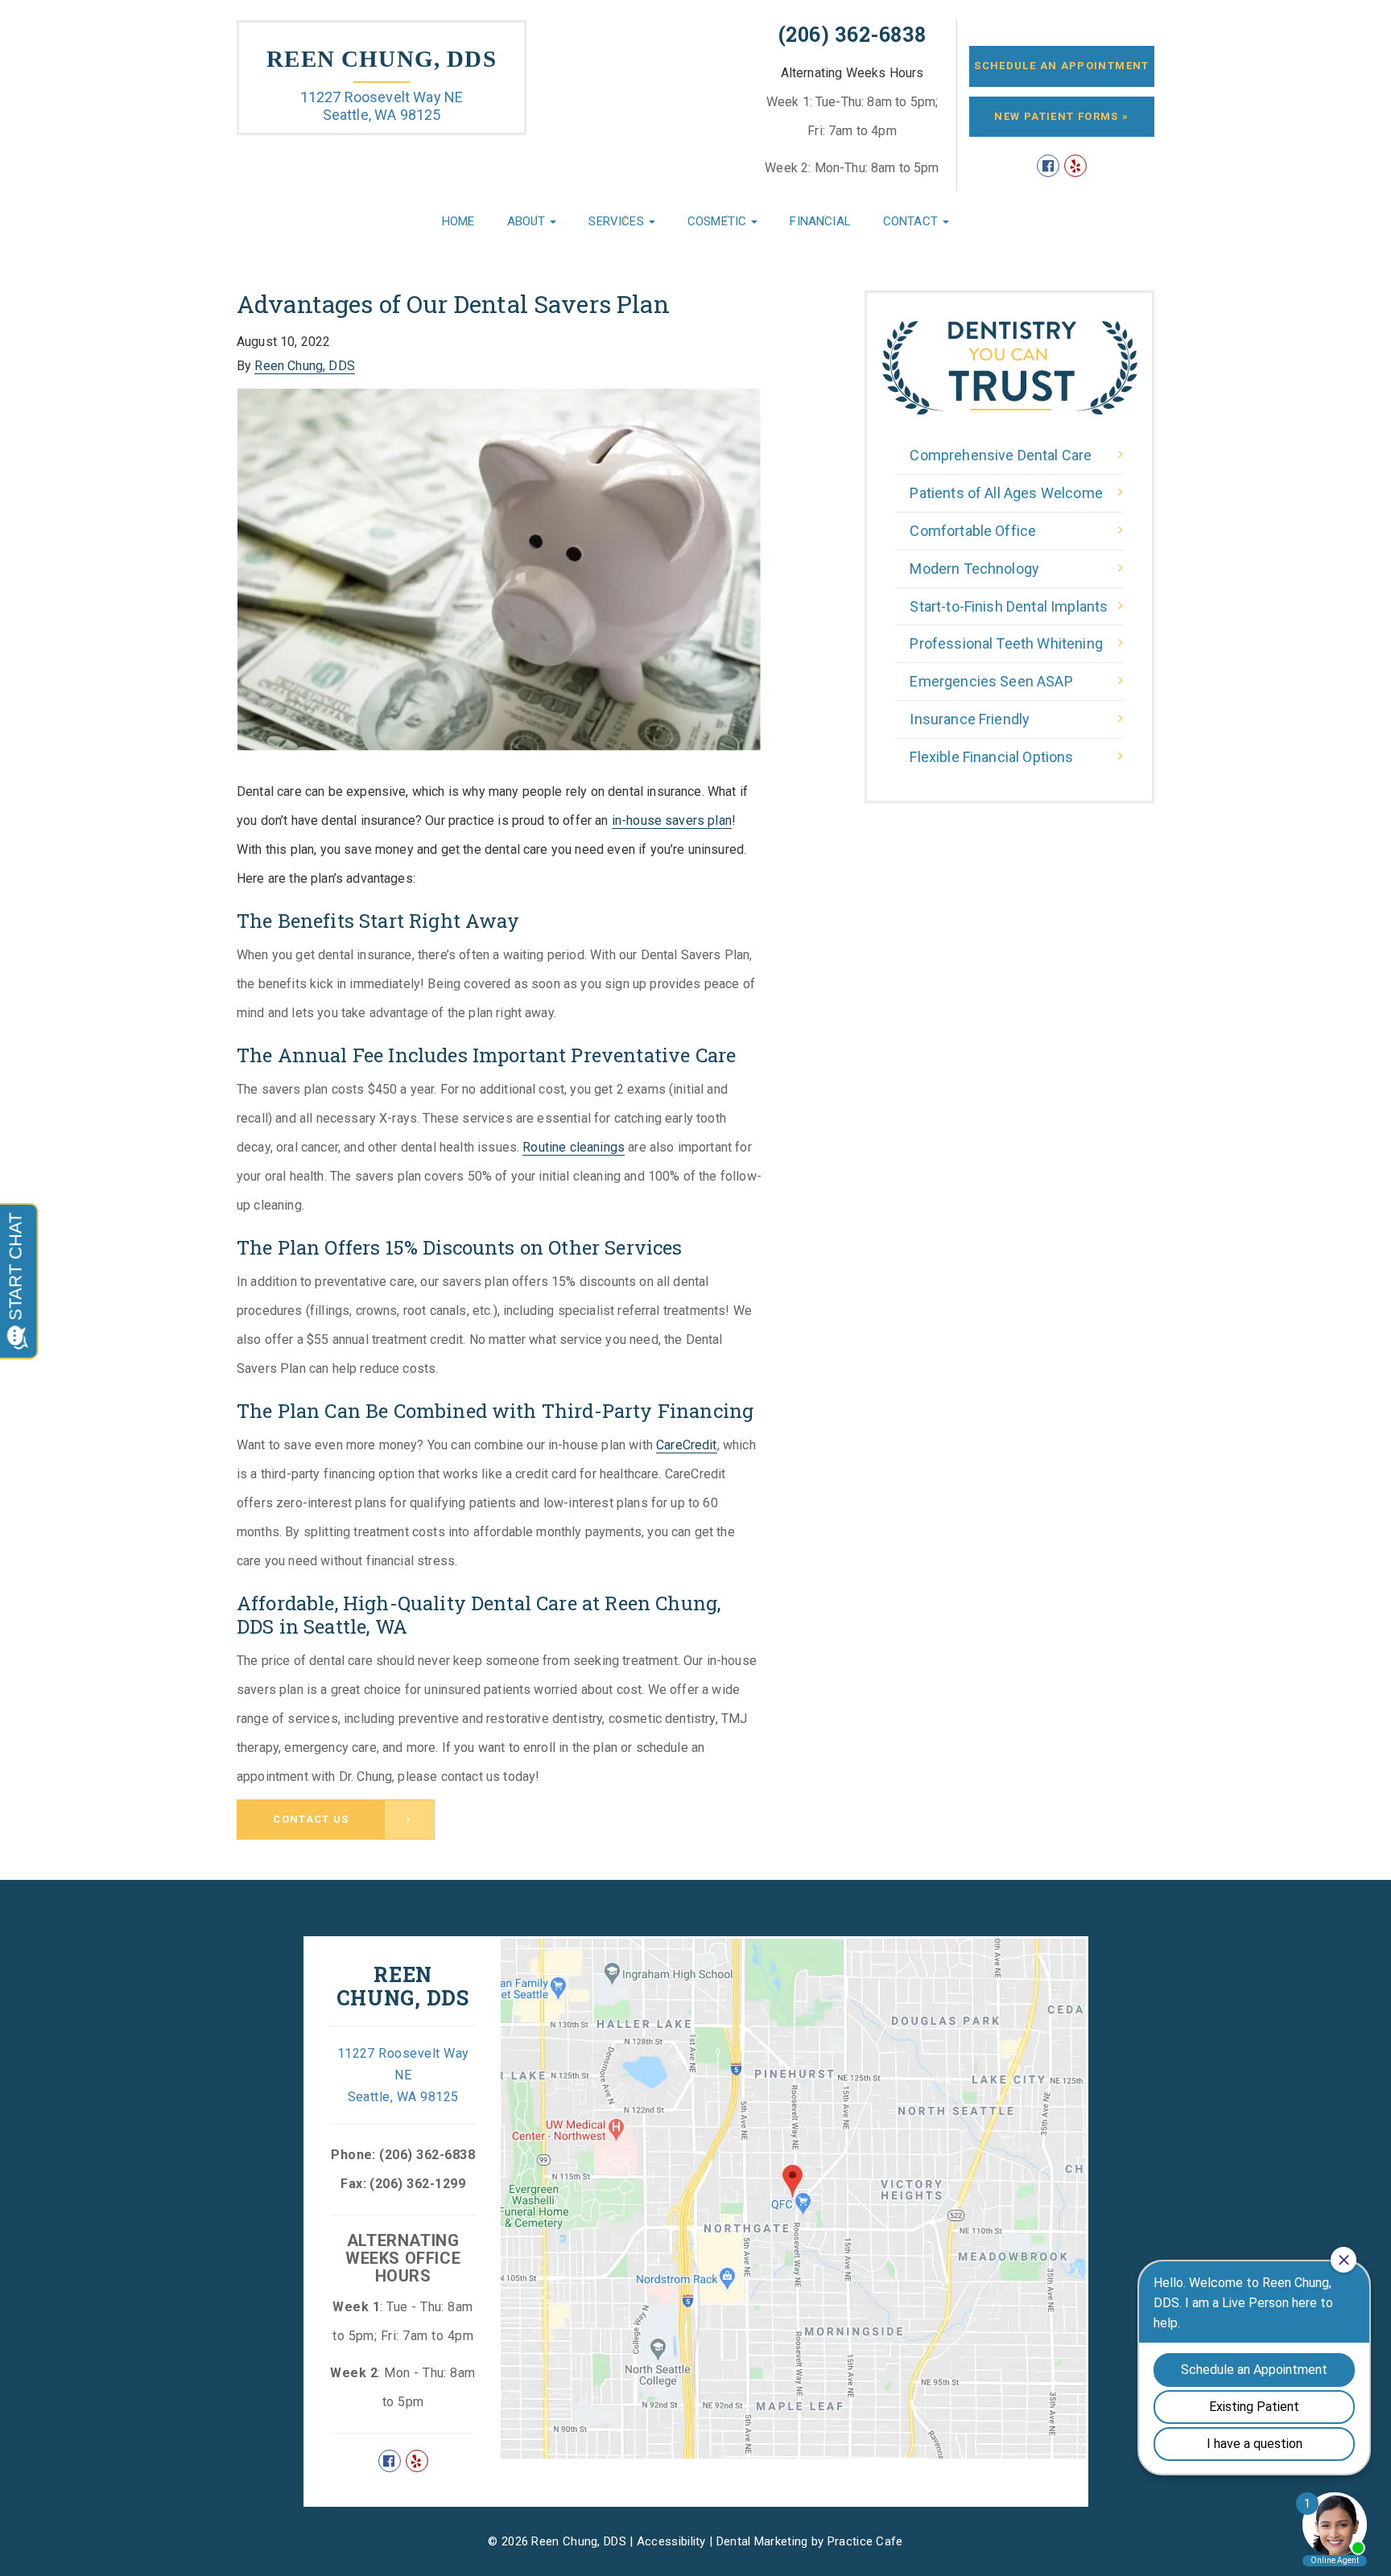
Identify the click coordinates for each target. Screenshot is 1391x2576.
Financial (820, 221)
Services (617, 221)
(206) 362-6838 (852, 34)
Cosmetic (718, 221)
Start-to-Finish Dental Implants (1009, 606)
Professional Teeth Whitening (1006, 643)
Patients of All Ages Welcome (1006, 493)
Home (458, 221)
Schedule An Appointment (1061, 66)
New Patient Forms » (1061, 116)
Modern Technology (974, 569)
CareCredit (687, 1445)
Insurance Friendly (970, 719)
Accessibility (671, 2541)
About (528, 221)
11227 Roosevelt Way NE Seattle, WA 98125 (382, 106)
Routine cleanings (574, 1147)
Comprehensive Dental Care (1001, 455)
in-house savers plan (672, 820)
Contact (912, 221)
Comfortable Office (973, 531)
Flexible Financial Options (991, 757)
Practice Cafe (865, 2541)
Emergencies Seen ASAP (991, 681)
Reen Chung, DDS (381, 59)
